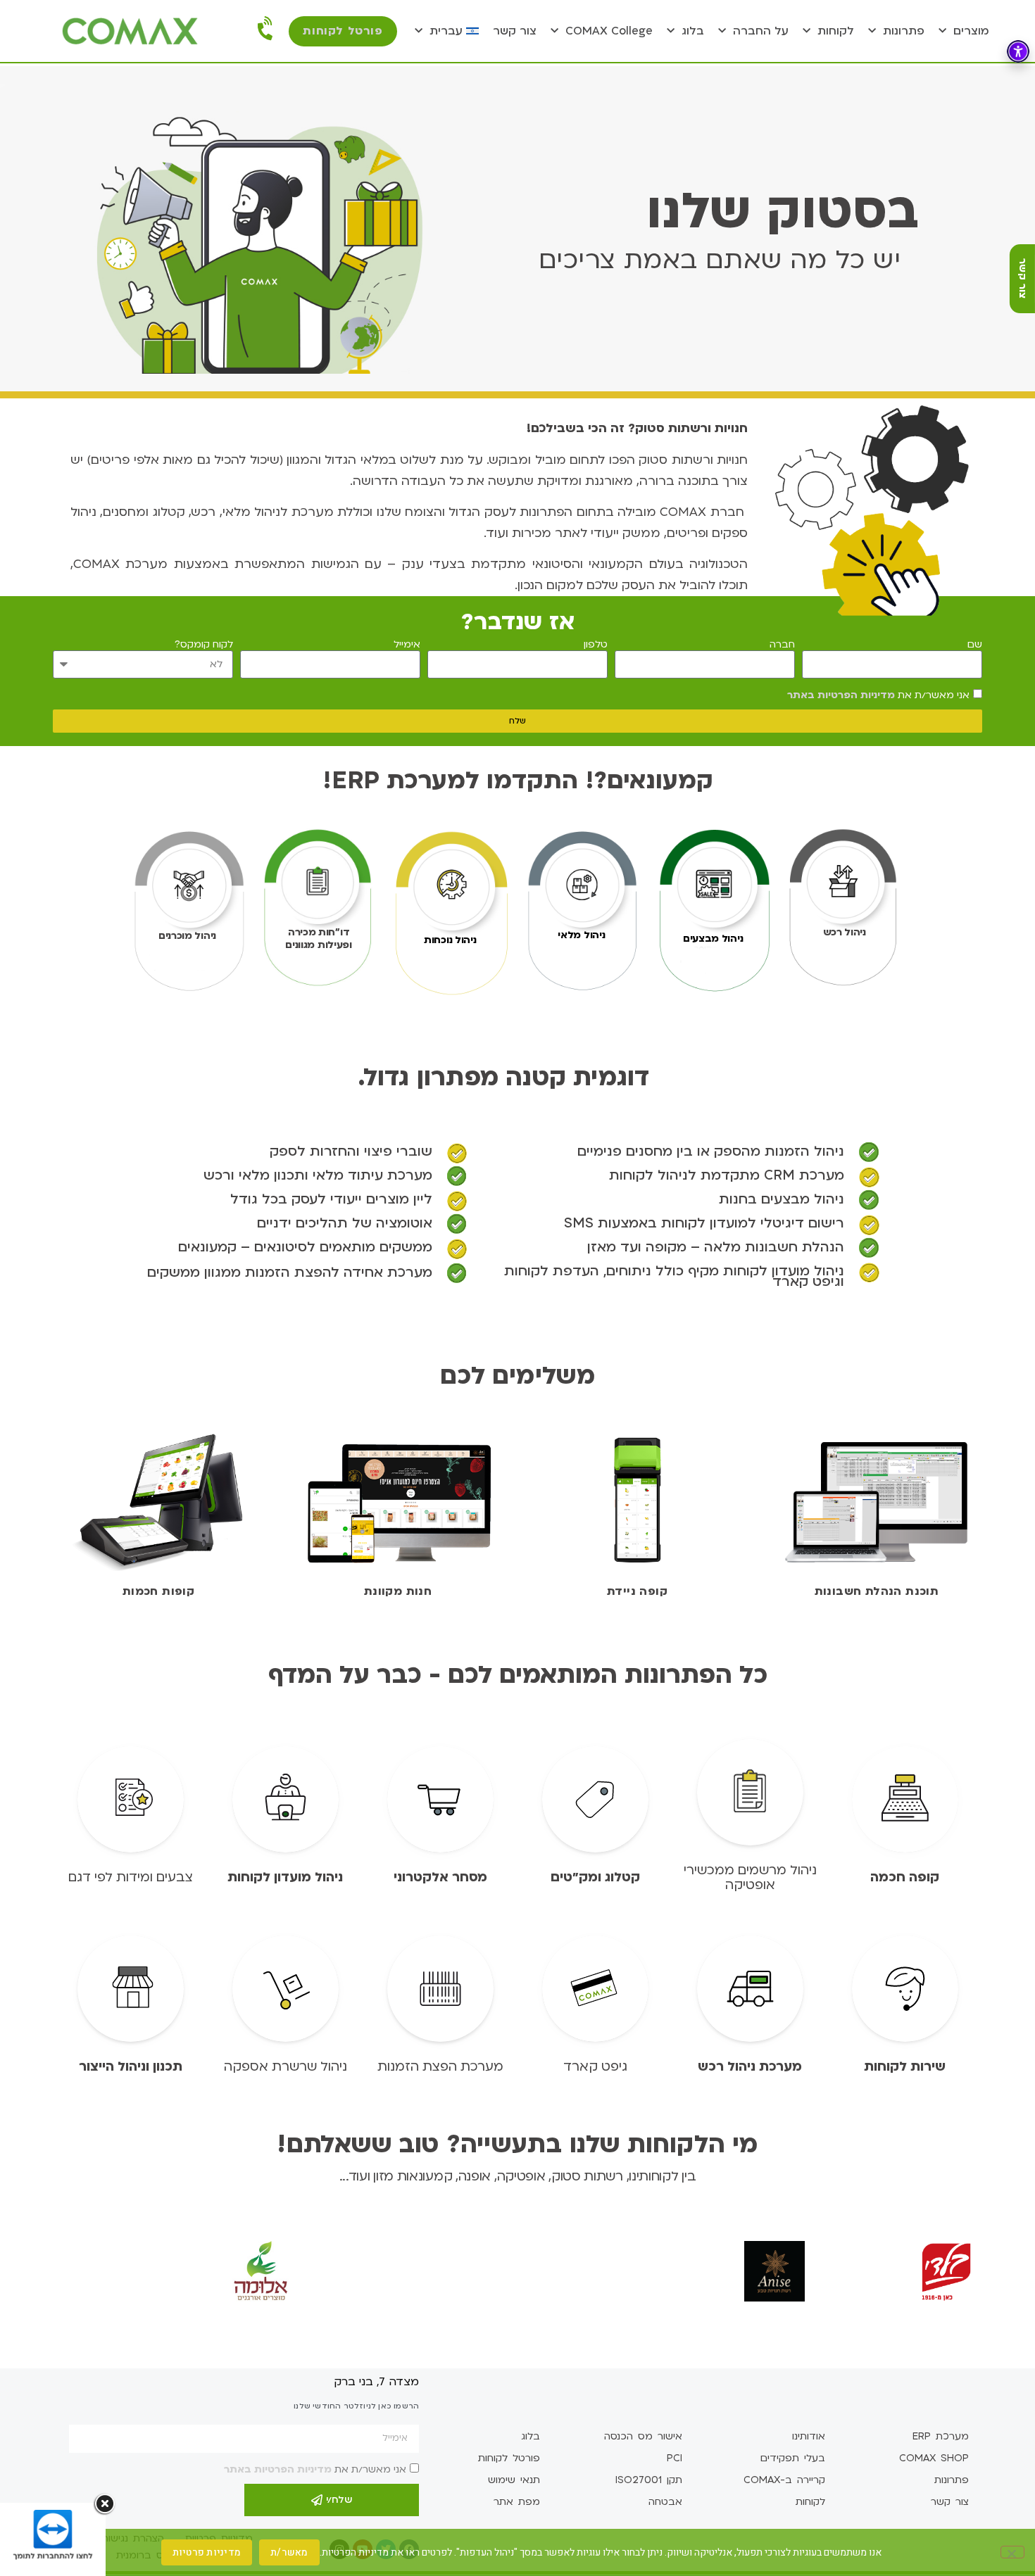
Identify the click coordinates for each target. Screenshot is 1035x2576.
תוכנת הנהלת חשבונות (877, 1591)
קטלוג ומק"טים (595, 1877)
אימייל (407, 645)
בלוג (693, 31)
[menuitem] (447, 31)
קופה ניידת (637, 1591)
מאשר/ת (289, 2552)
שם (975, 645)
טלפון (596, 645)
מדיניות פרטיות (207, 2552)
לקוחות (836, 31)
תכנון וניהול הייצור (131, 2067)
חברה (782, 645)
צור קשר (515, 31)
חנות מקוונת (398, 1591)
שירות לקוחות (905, 2067)
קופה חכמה (905, 1877)
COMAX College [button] (609, 31)
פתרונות (904, 31)
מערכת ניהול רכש (750, 2067)
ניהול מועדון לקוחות (285, 1877)
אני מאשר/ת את (878, 695)
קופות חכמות (158, 1591)
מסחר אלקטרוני (440, 1877)
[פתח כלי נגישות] (1018, 51)
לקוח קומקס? (204, 645)
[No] (1012, 2552)
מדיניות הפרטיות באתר (841, 695)
